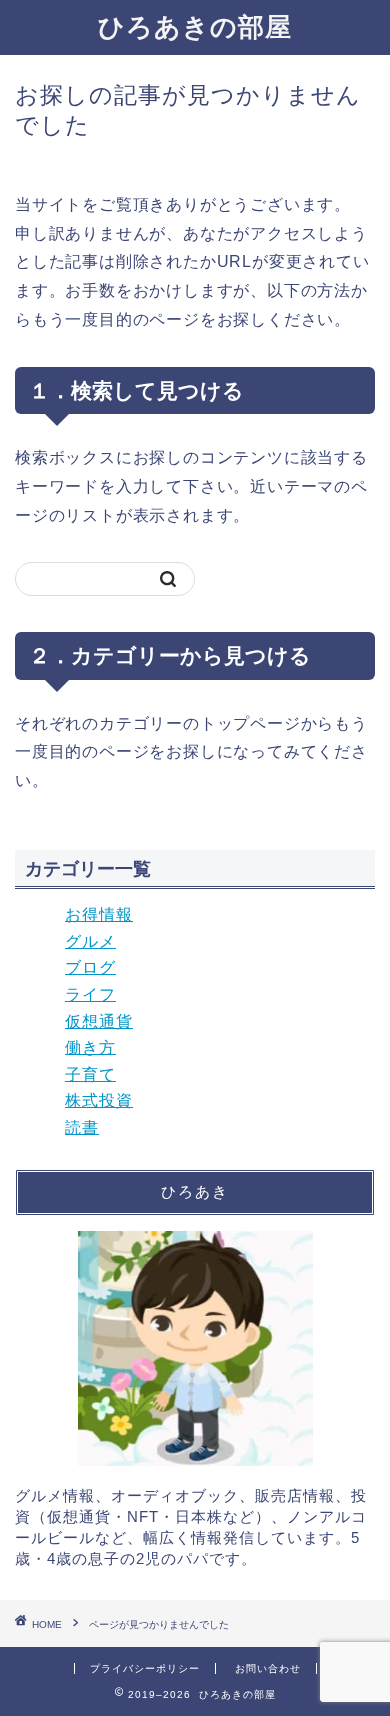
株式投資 (99, 1100)
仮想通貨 (99, 1021)
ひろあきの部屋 (195, 26)
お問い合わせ (268, 1668)
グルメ (90, 941)
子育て (90, 1074)
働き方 (90, 1047)
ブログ (90, 967)
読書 (82, 1127)
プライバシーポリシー (145, 1668)
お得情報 (99, 914)
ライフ (90, 994)
